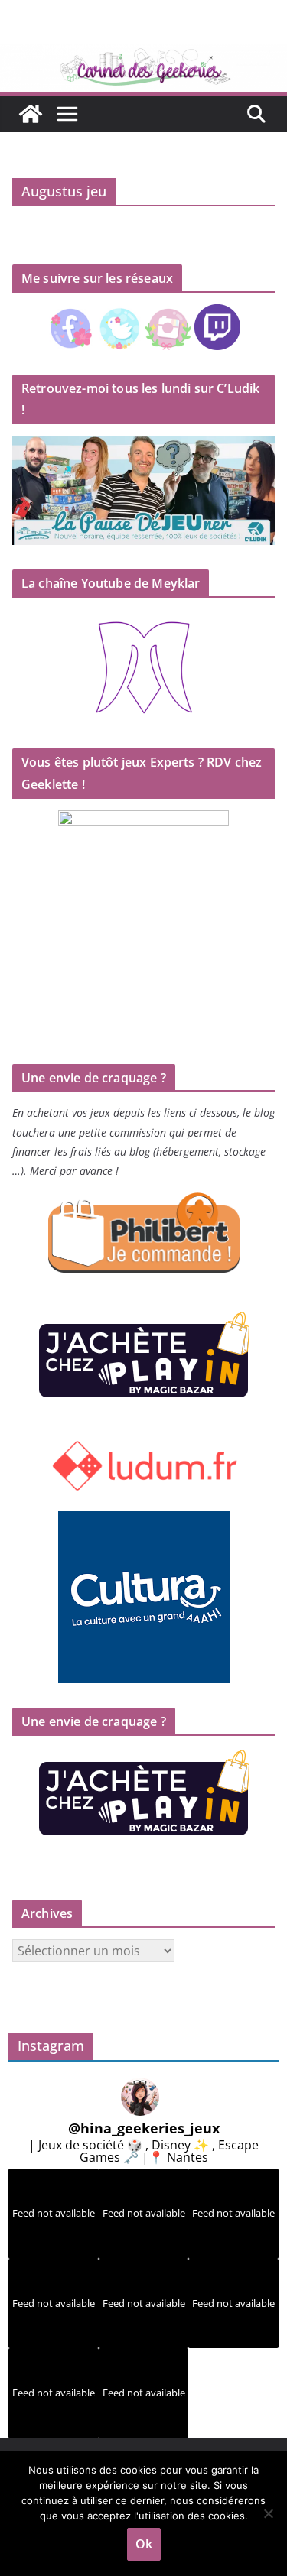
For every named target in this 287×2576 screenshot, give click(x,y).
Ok (144, 2544)
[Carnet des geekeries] (143, 55)
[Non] (268, 2513)
